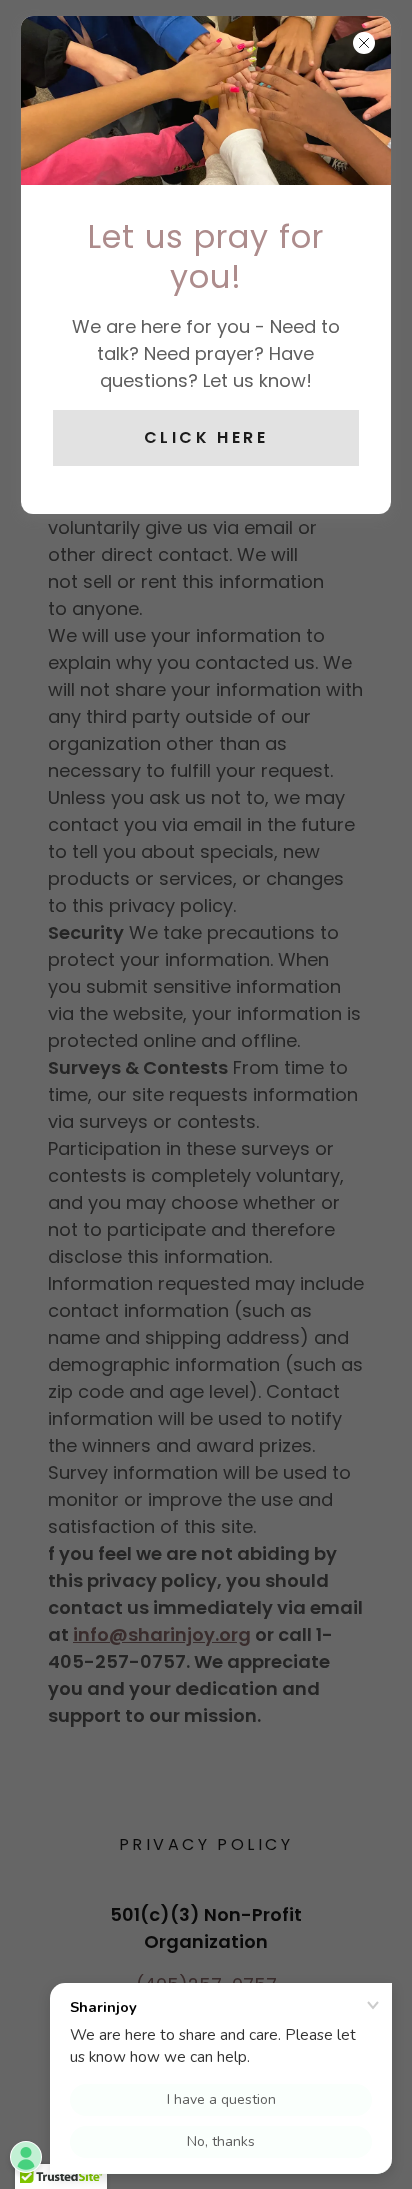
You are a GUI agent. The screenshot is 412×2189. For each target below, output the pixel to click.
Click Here (206, 437)
